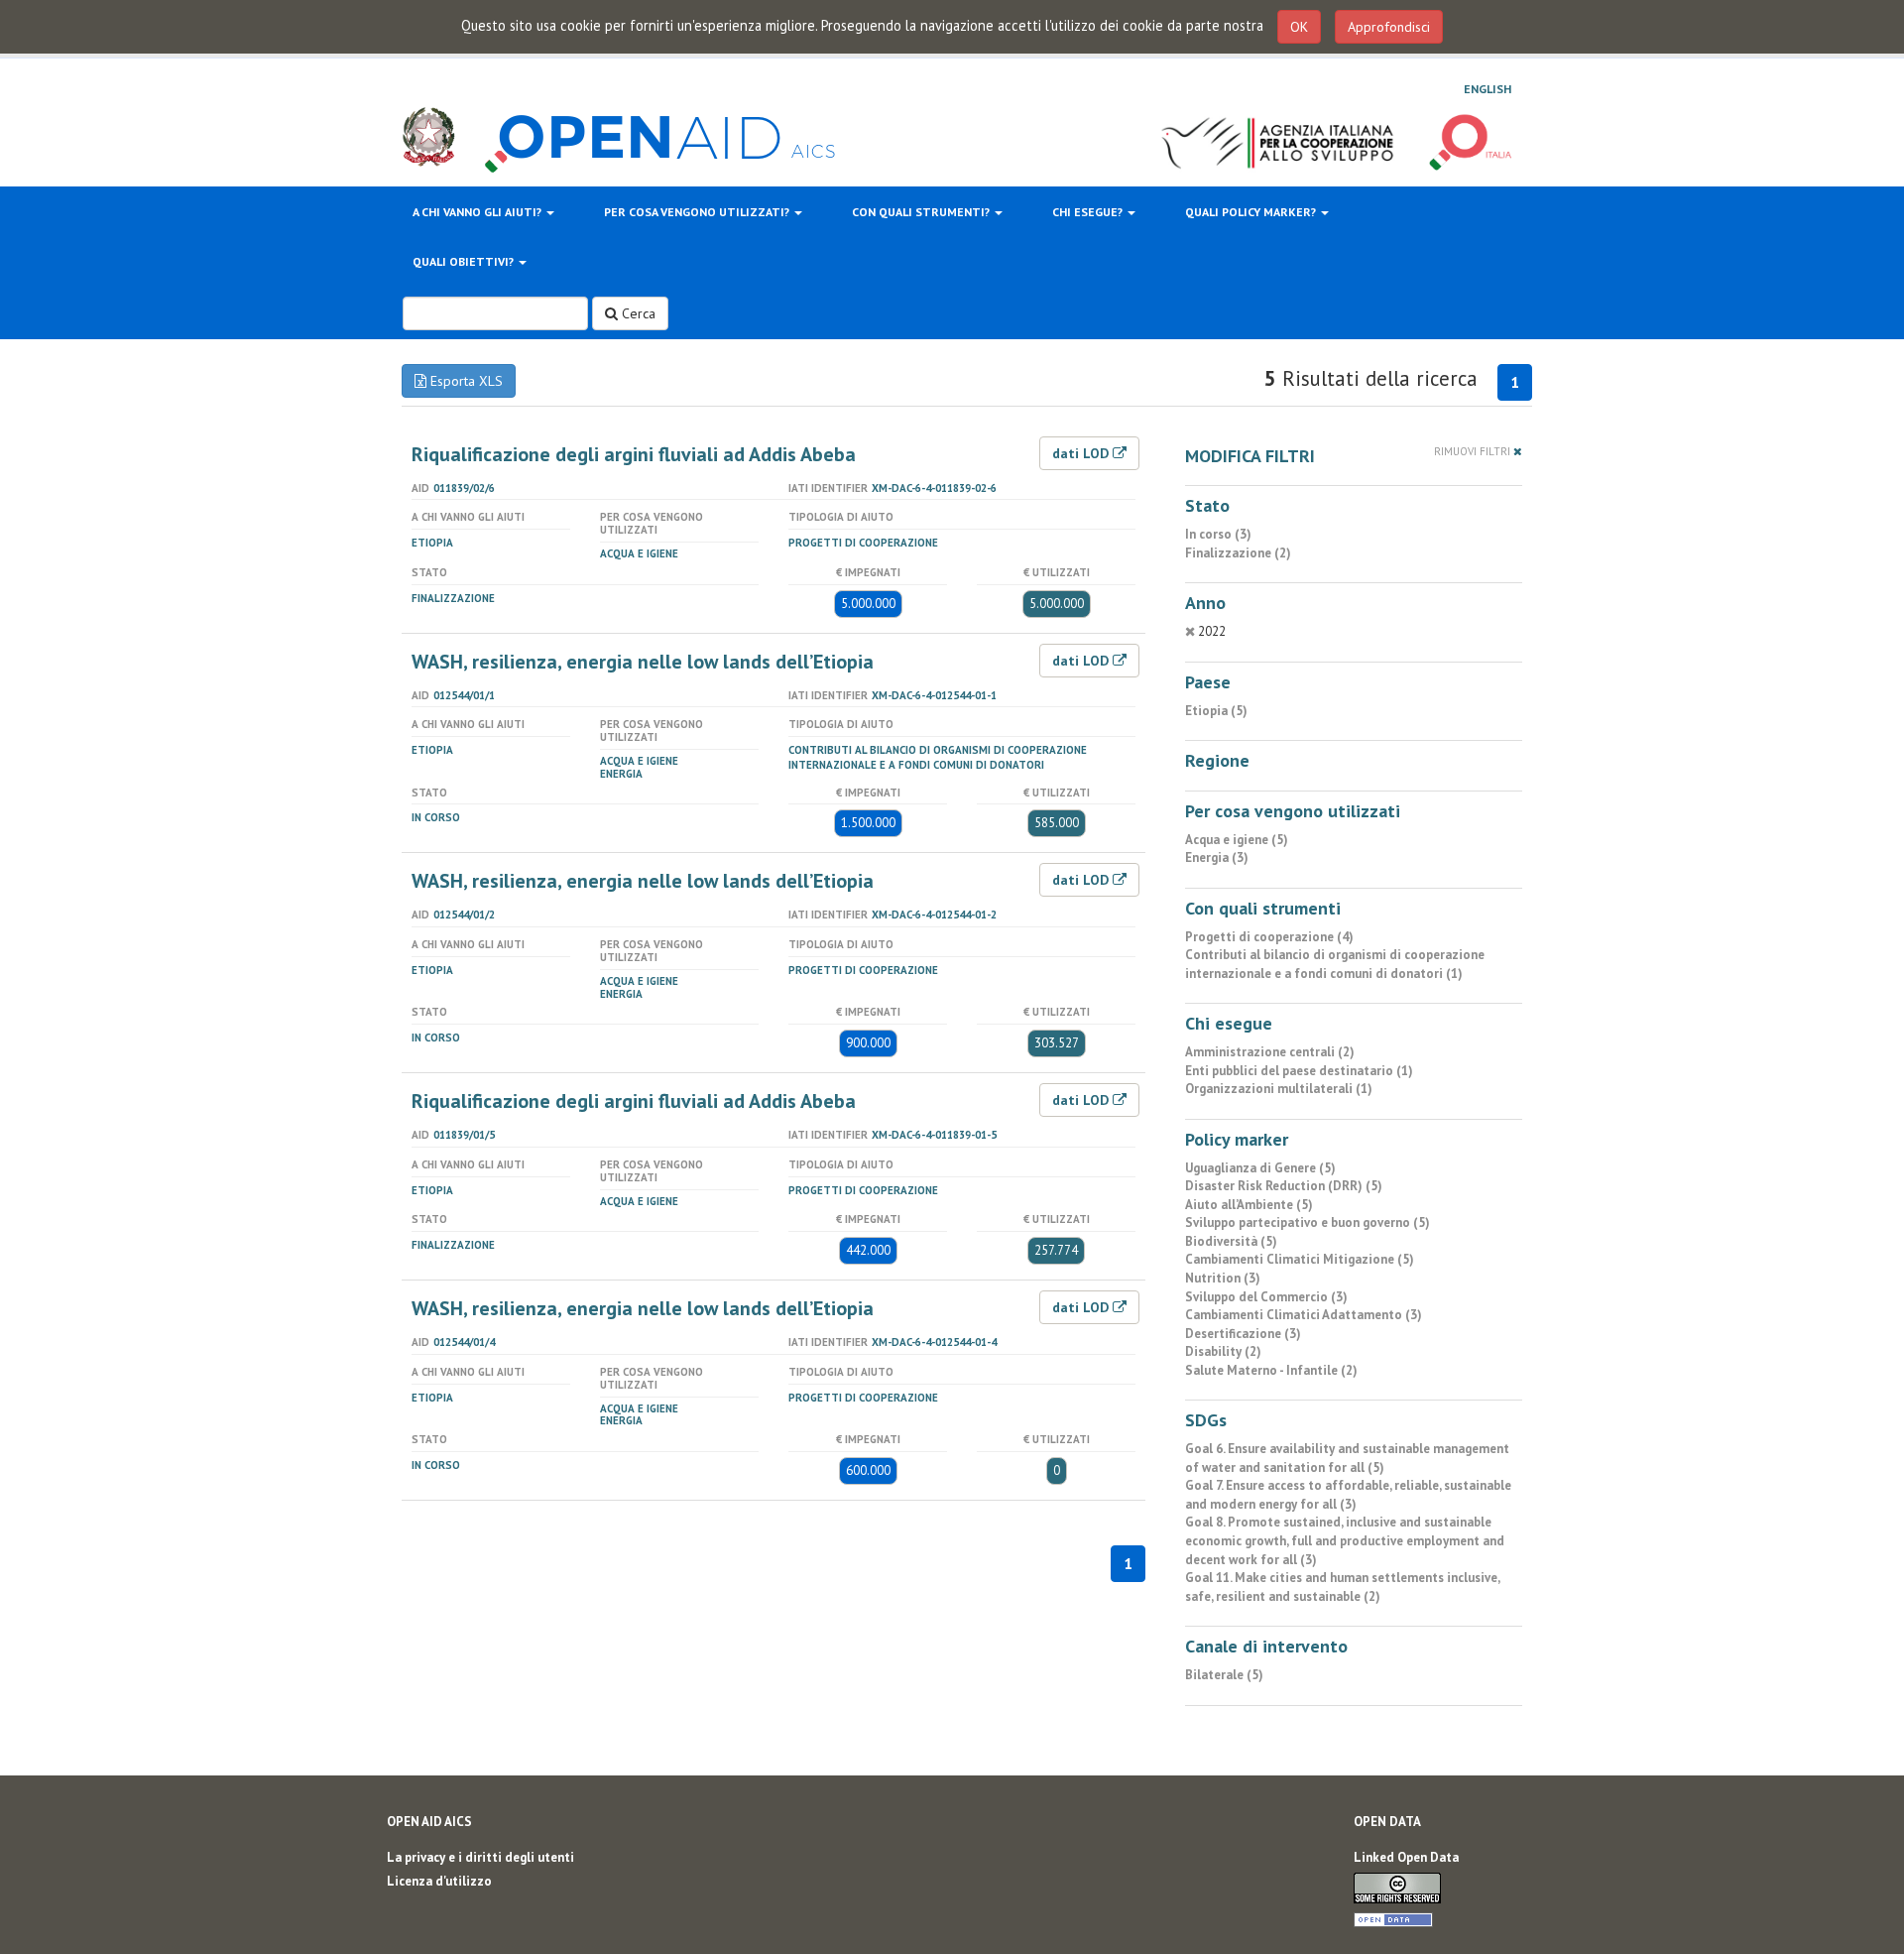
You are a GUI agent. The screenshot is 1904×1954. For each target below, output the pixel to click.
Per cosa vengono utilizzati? (698, 212)
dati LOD (1082, 453)
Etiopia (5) (1216, 711)
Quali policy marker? (1252, 212)
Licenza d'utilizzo (439, 1881)
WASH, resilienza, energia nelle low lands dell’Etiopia (643, 662)
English (1487, 89)
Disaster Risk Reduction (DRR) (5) (1284, 1186)
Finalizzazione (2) (1238, 553)
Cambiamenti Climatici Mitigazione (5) (1300, 1259)
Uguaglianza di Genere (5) (1260, 1168)
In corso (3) (1218, 534)
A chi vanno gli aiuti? (478, 212)
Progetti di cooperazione (863, 543)
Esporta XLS (465, 381)
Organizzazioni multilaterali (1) (1279, 1089)
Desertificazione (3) (1243, 1334)
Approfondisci (1389, 27)
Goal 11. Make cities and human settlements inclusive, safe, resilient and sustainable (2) (1342, 1587)
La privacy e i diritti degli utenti (480, 1857)
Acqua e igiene (639, 553)
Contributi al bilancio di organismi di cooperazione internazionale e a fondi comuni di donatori (938, 757)
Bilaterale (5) (1224, 1675)
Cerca (637, 313)
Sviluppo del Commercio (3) (1266, 1297)
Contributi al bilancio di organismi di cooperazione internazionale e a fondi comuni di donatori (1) (1335, 964)
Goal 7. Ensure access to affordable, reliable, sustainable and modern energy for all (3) (1348, 1495)
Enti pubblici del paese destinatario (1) (1299, 1071)
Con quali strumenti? (922, 212)
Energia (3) (1217, 857)
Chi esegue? (1089, 212)
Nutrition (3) (1223, 1278)
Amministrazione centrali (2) (1270, 1052)
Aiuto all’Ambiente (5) (1249, 1205)
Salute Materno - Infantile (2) (1271, 1370)
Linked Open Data (1406, 1857)
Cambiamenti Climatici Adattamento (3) (1304, 1315)
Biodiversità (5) (1231, 1241)
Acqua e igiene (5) (1237, 840)
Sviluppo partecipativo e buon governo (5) (1308, 1222)
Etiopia (432, 543)
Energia (621, 774)
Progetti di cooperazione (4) (1269, 937)
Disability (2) (1223, 1351)
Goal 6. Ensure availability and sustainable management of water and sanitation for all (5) (1347, 1458)
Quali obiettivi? (465, 261)
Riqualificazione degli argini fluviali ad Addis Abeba (634, 454)
